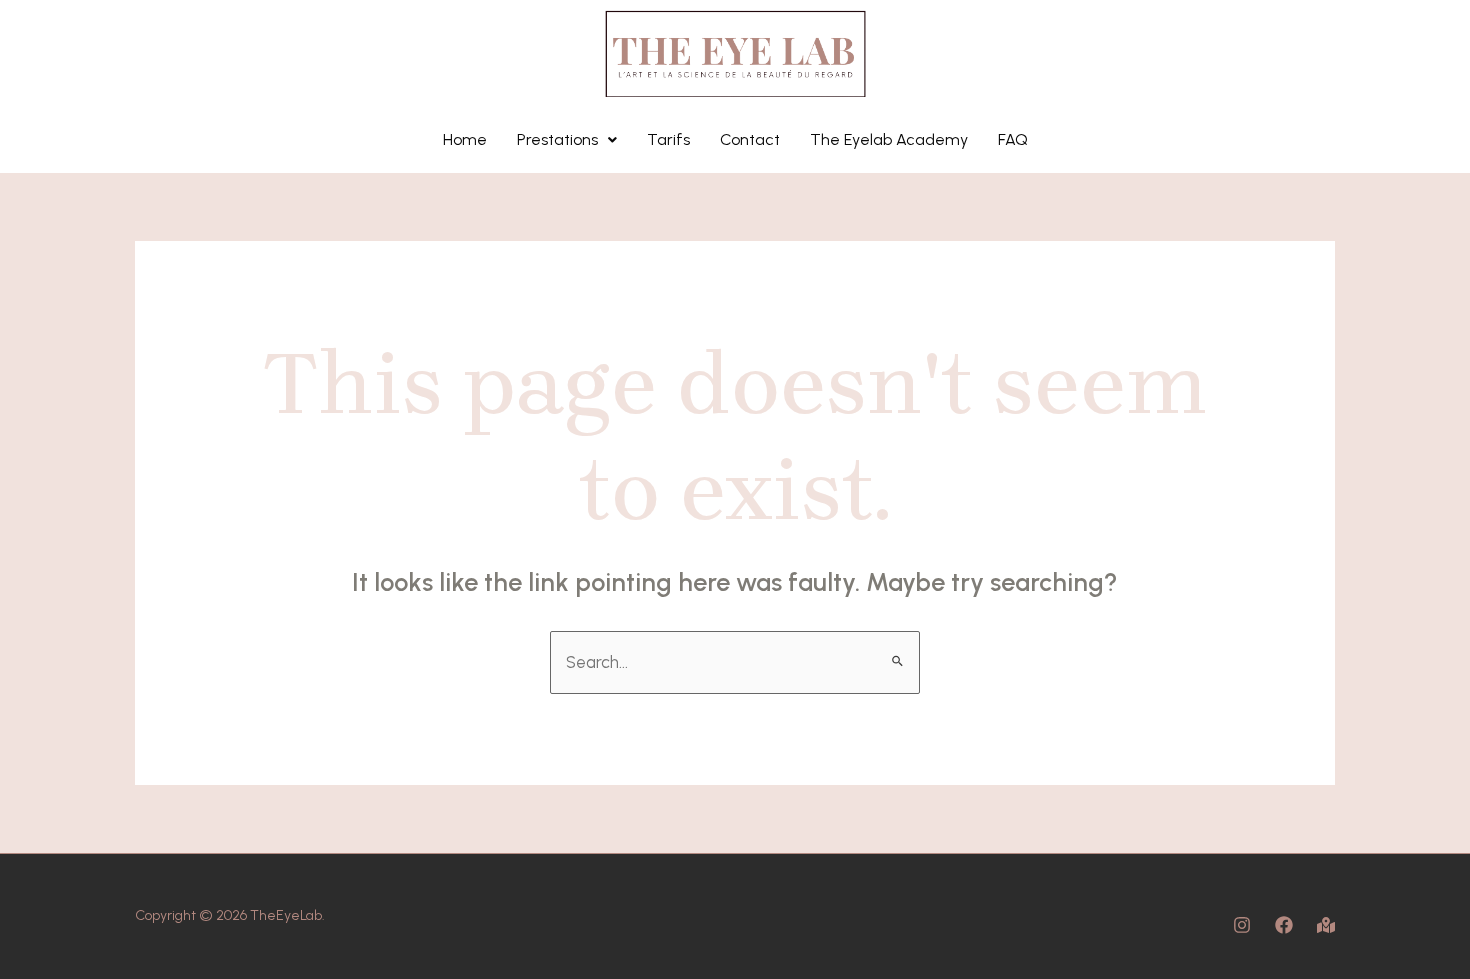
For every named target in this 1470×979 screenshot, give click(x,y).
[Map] (1326, 925)
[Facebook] (1284, 925)
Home (465, 139)
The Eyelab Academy (889, 139)
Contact (750, 139)
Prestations (557, 139)
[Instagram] (1242, 925)
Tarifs (668, 139)
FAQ (1013, 139)
